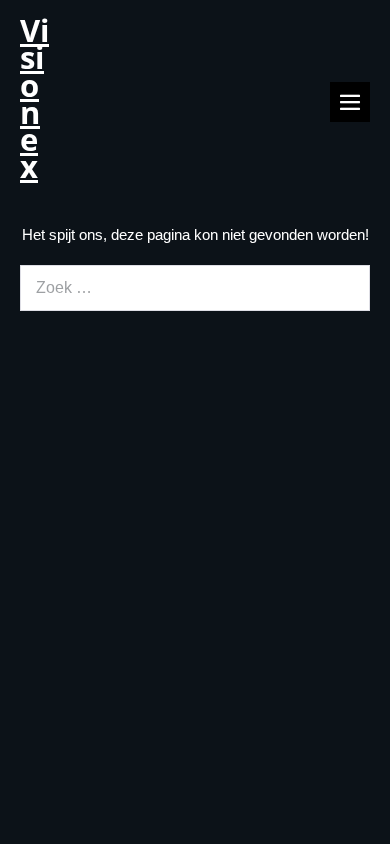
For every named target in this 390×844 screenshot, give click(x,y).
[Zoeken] (342, 288)
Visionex (34, 98)
